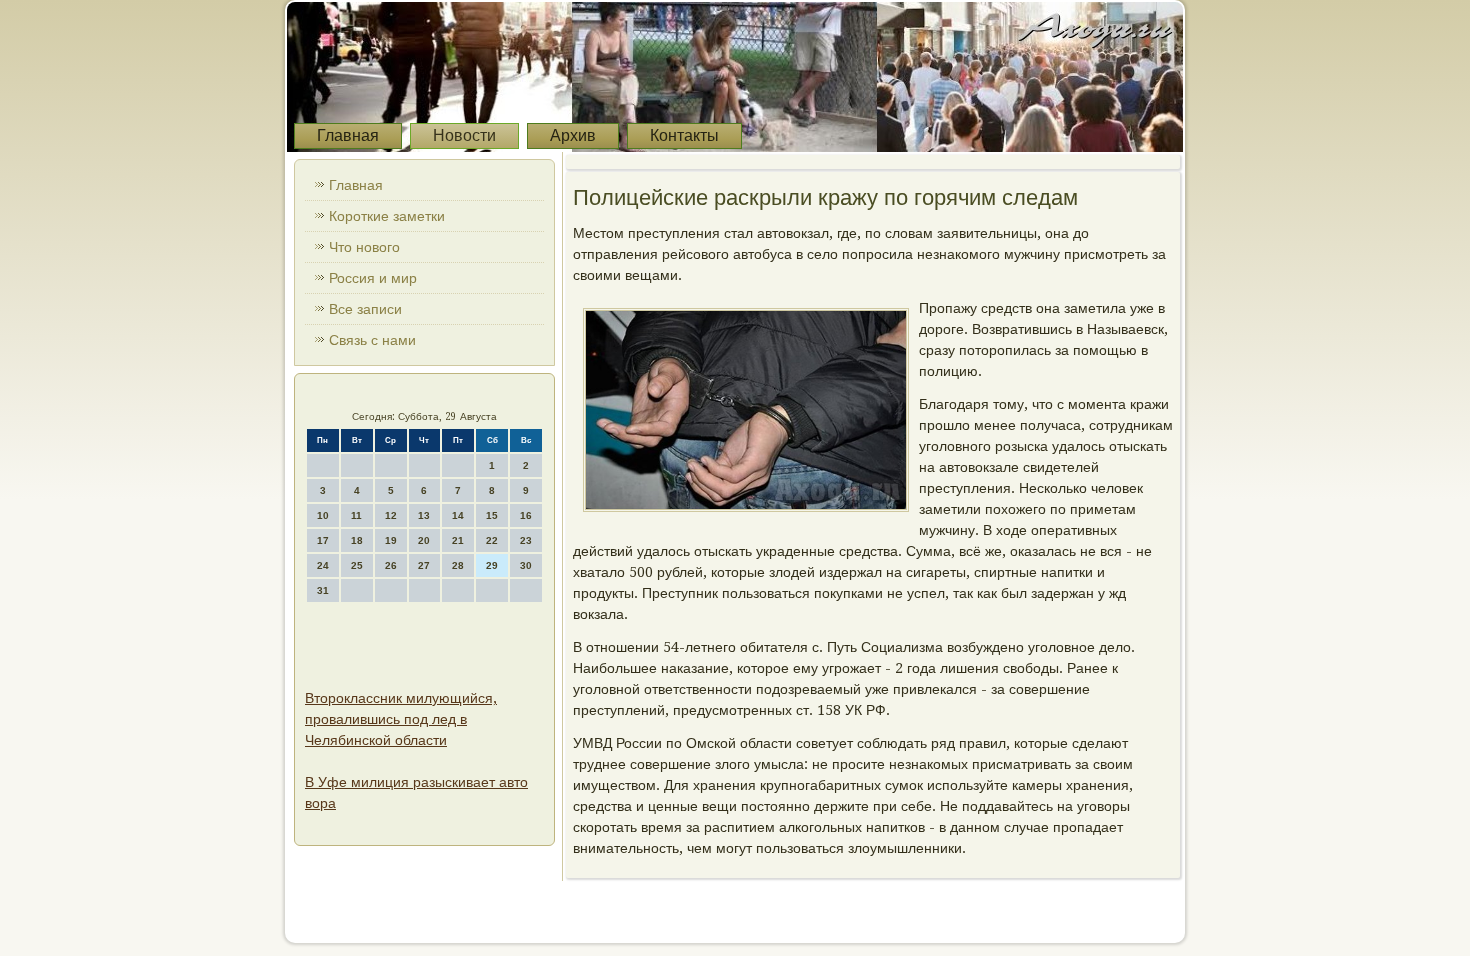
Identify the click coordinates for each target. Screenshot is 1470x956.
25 (357, 565)
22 (492, 540)
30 (526, 565)
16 (526, 515)
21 (458, 540)
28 (458, 565)
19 (391, 540)
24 (323, 565)
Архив (573, 135)
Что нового (364, 247)
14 (458, 515)
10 (323, 515)
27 (424, 565)
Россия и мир (373, 278)
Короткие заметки (387, 216)
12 (391, 515)
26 (391, 565)
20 (424, 540)
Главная (348, 135)
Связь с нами (372, 340)
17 (323, 540)
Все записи (365, 309)
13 (424, 515)
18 (357, 540)
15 (492, 515)
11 (356, 515)
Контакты (684, 135)
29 (492, 565)
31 (323, 590)
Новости (464, 135)
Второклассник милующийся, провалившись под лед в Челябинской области (401, 719)
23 (526, 540)
